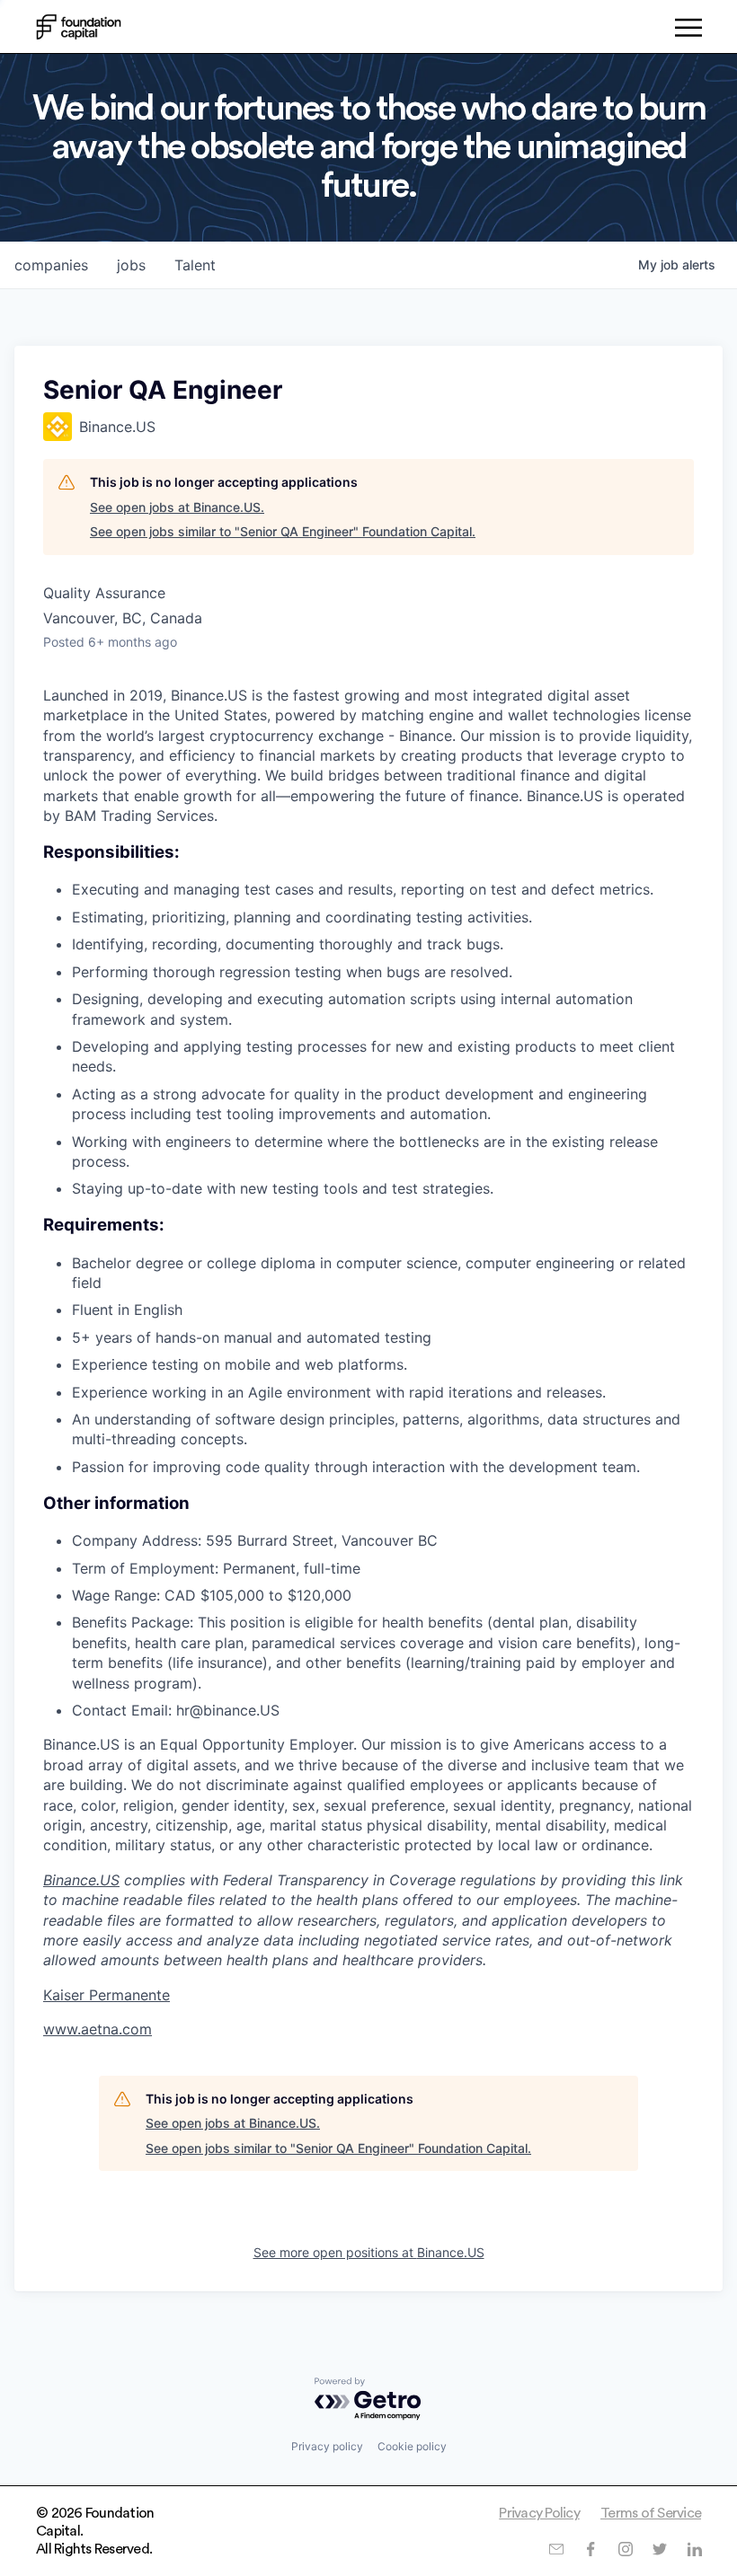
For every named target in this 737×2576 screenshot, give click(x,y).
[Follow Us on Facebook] (590, 2549)
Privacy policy (327, 2446)
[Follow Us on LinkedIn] (694, 2549)
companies (51, 265)
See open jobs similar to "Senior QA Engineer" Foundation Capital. (283, 531)
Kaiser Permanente (107, 1995)
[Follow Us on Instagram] (625, 2549)
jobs (131, 265)
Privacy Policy (539, 2513)
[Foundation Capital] (79, 27)
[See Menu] (688, 31)
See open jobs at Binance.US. (177, 507)
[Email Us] (556, 2549)
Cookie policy (412, 2446)
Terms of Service (651, 2513)
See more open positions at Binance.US (369, 2252)
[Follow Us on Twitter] (659, 2549)
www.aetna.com (98, 2029)
